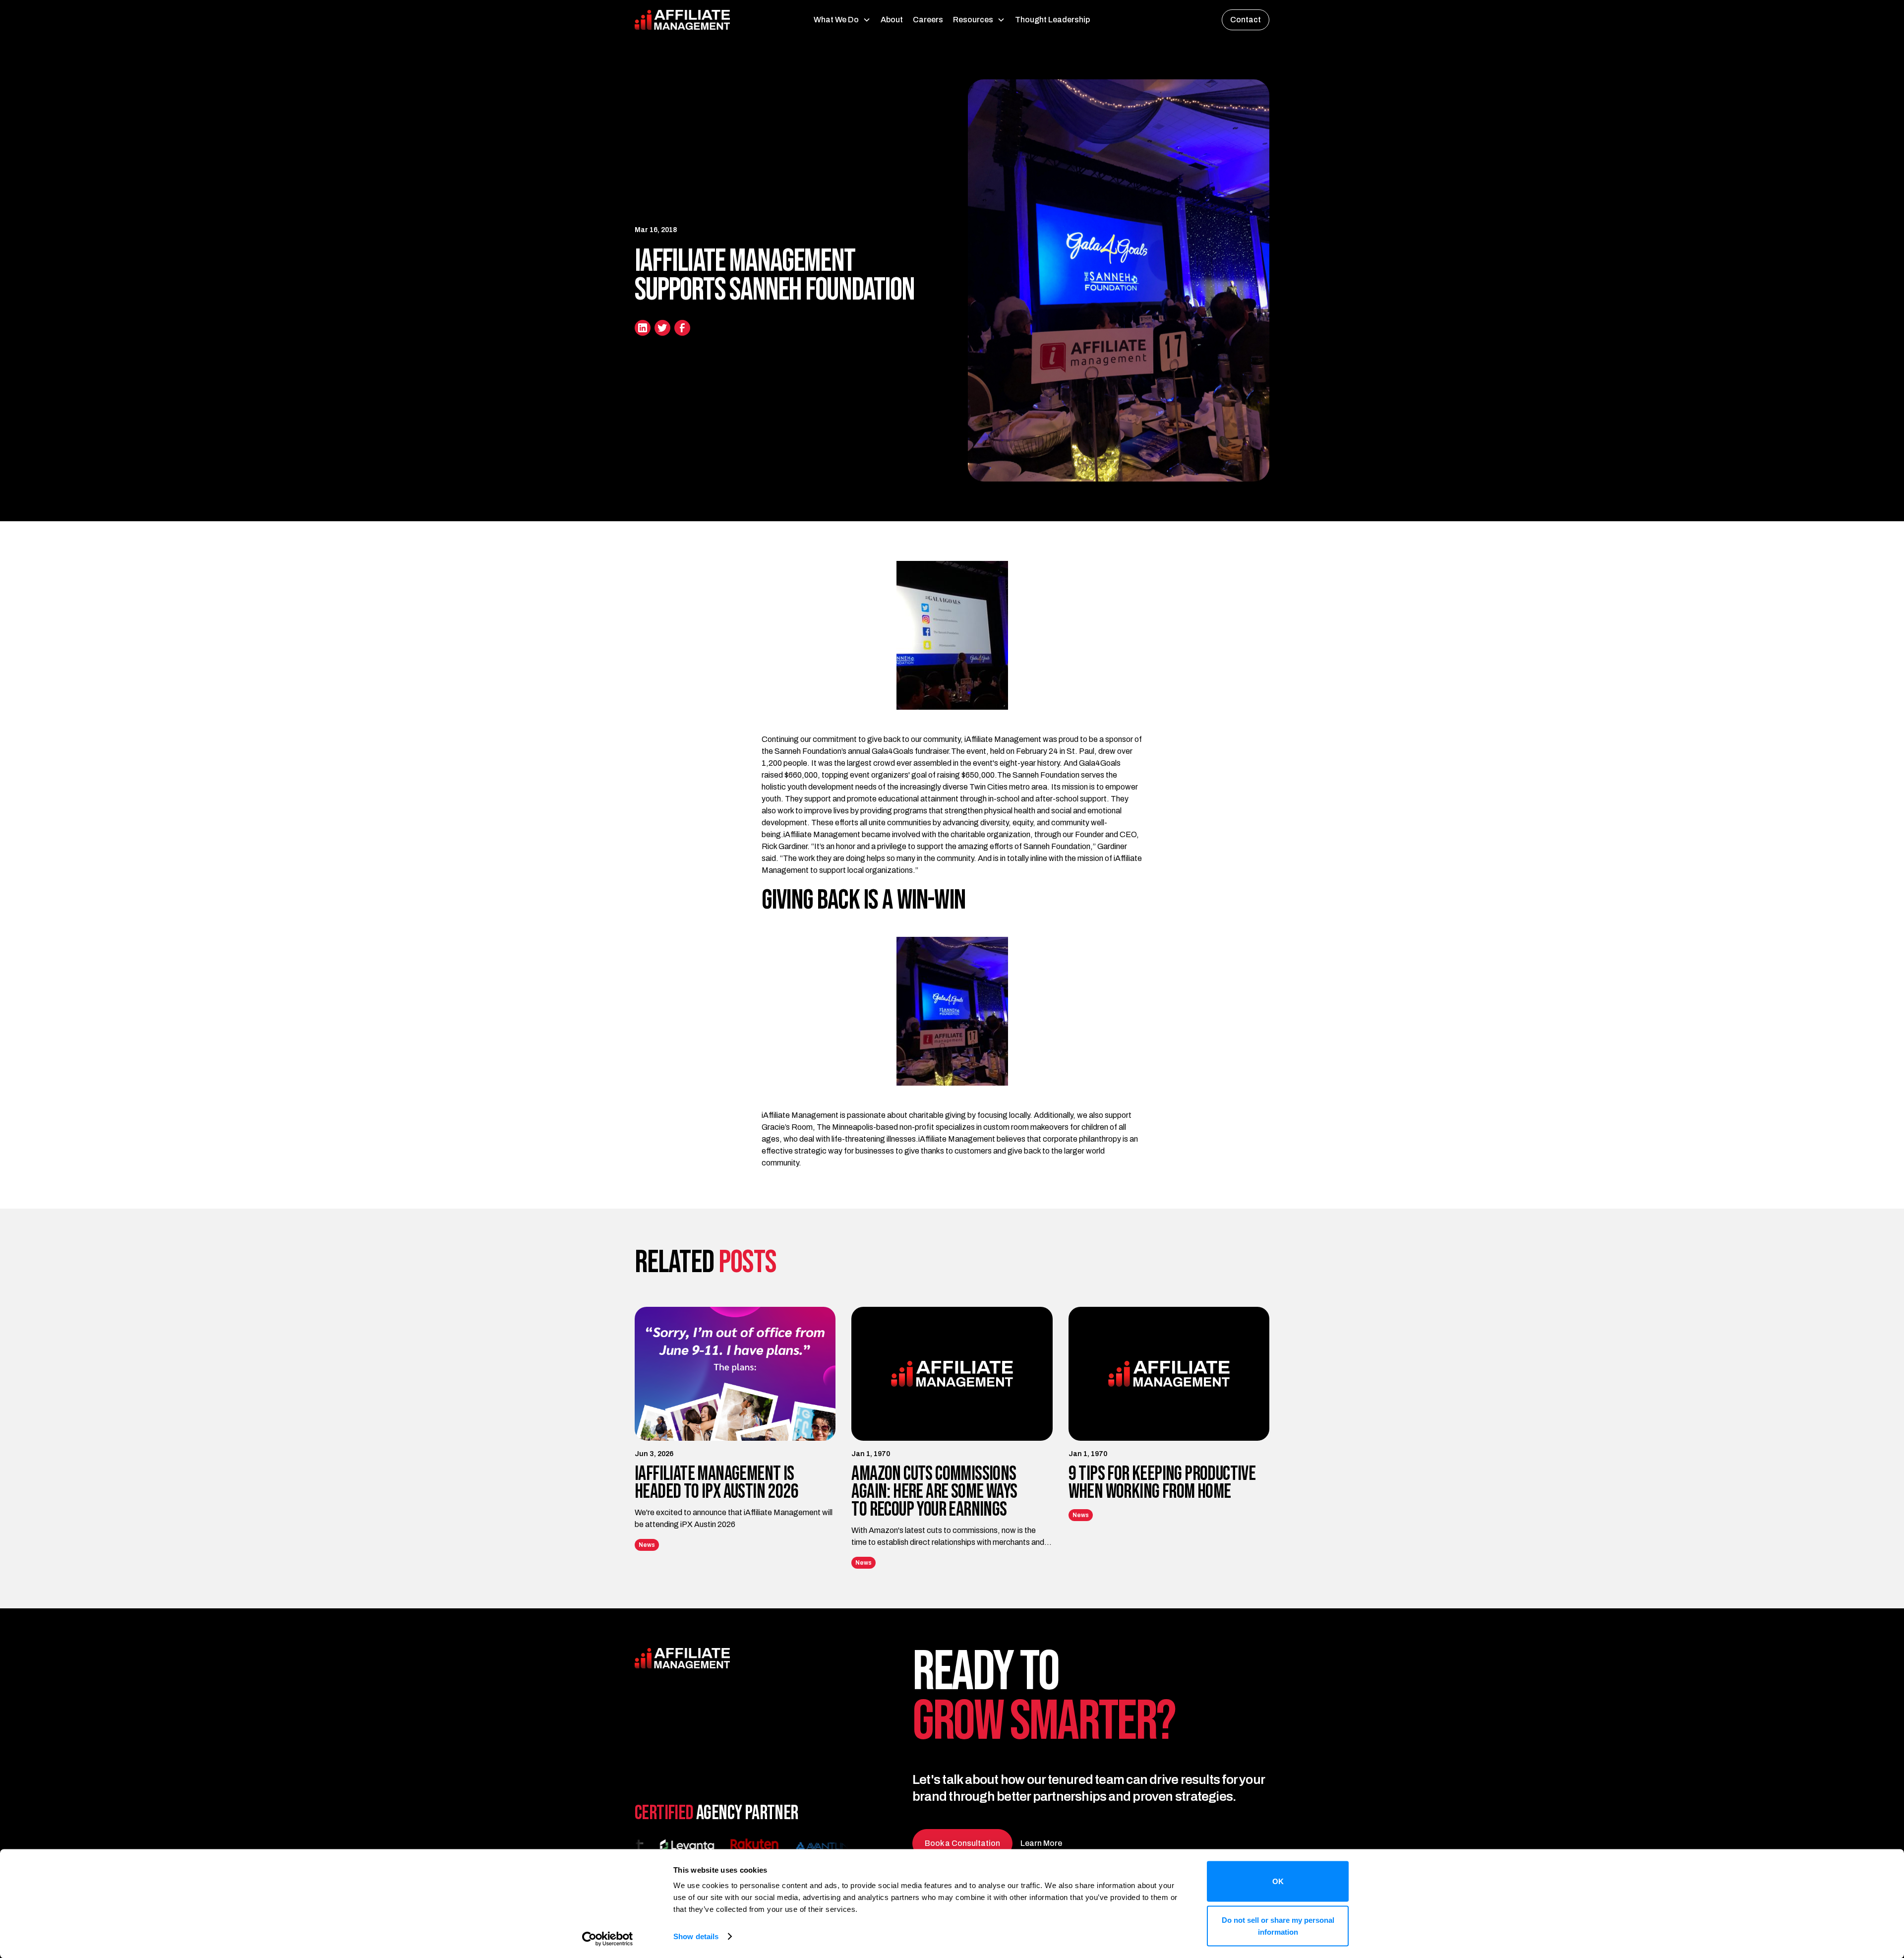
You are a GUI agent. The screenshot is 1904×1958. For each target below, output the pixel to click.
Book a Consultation (962, 1843)
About (892, 20)
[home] (701, 20)
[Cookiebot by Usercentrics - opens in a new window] (608, 1939)
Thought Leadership (1052, 20)
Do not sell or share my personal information (1278, 1926)
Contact (1246, 20)
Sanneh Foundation (808, 751)
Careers (928, 20)
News (647, 1545)
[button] (842, 20)
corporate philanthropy (1082, 1139)
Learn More (1041, 1843)
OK (1278, 1881)
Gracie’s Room (787, 1127)
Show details (696, 1936)
